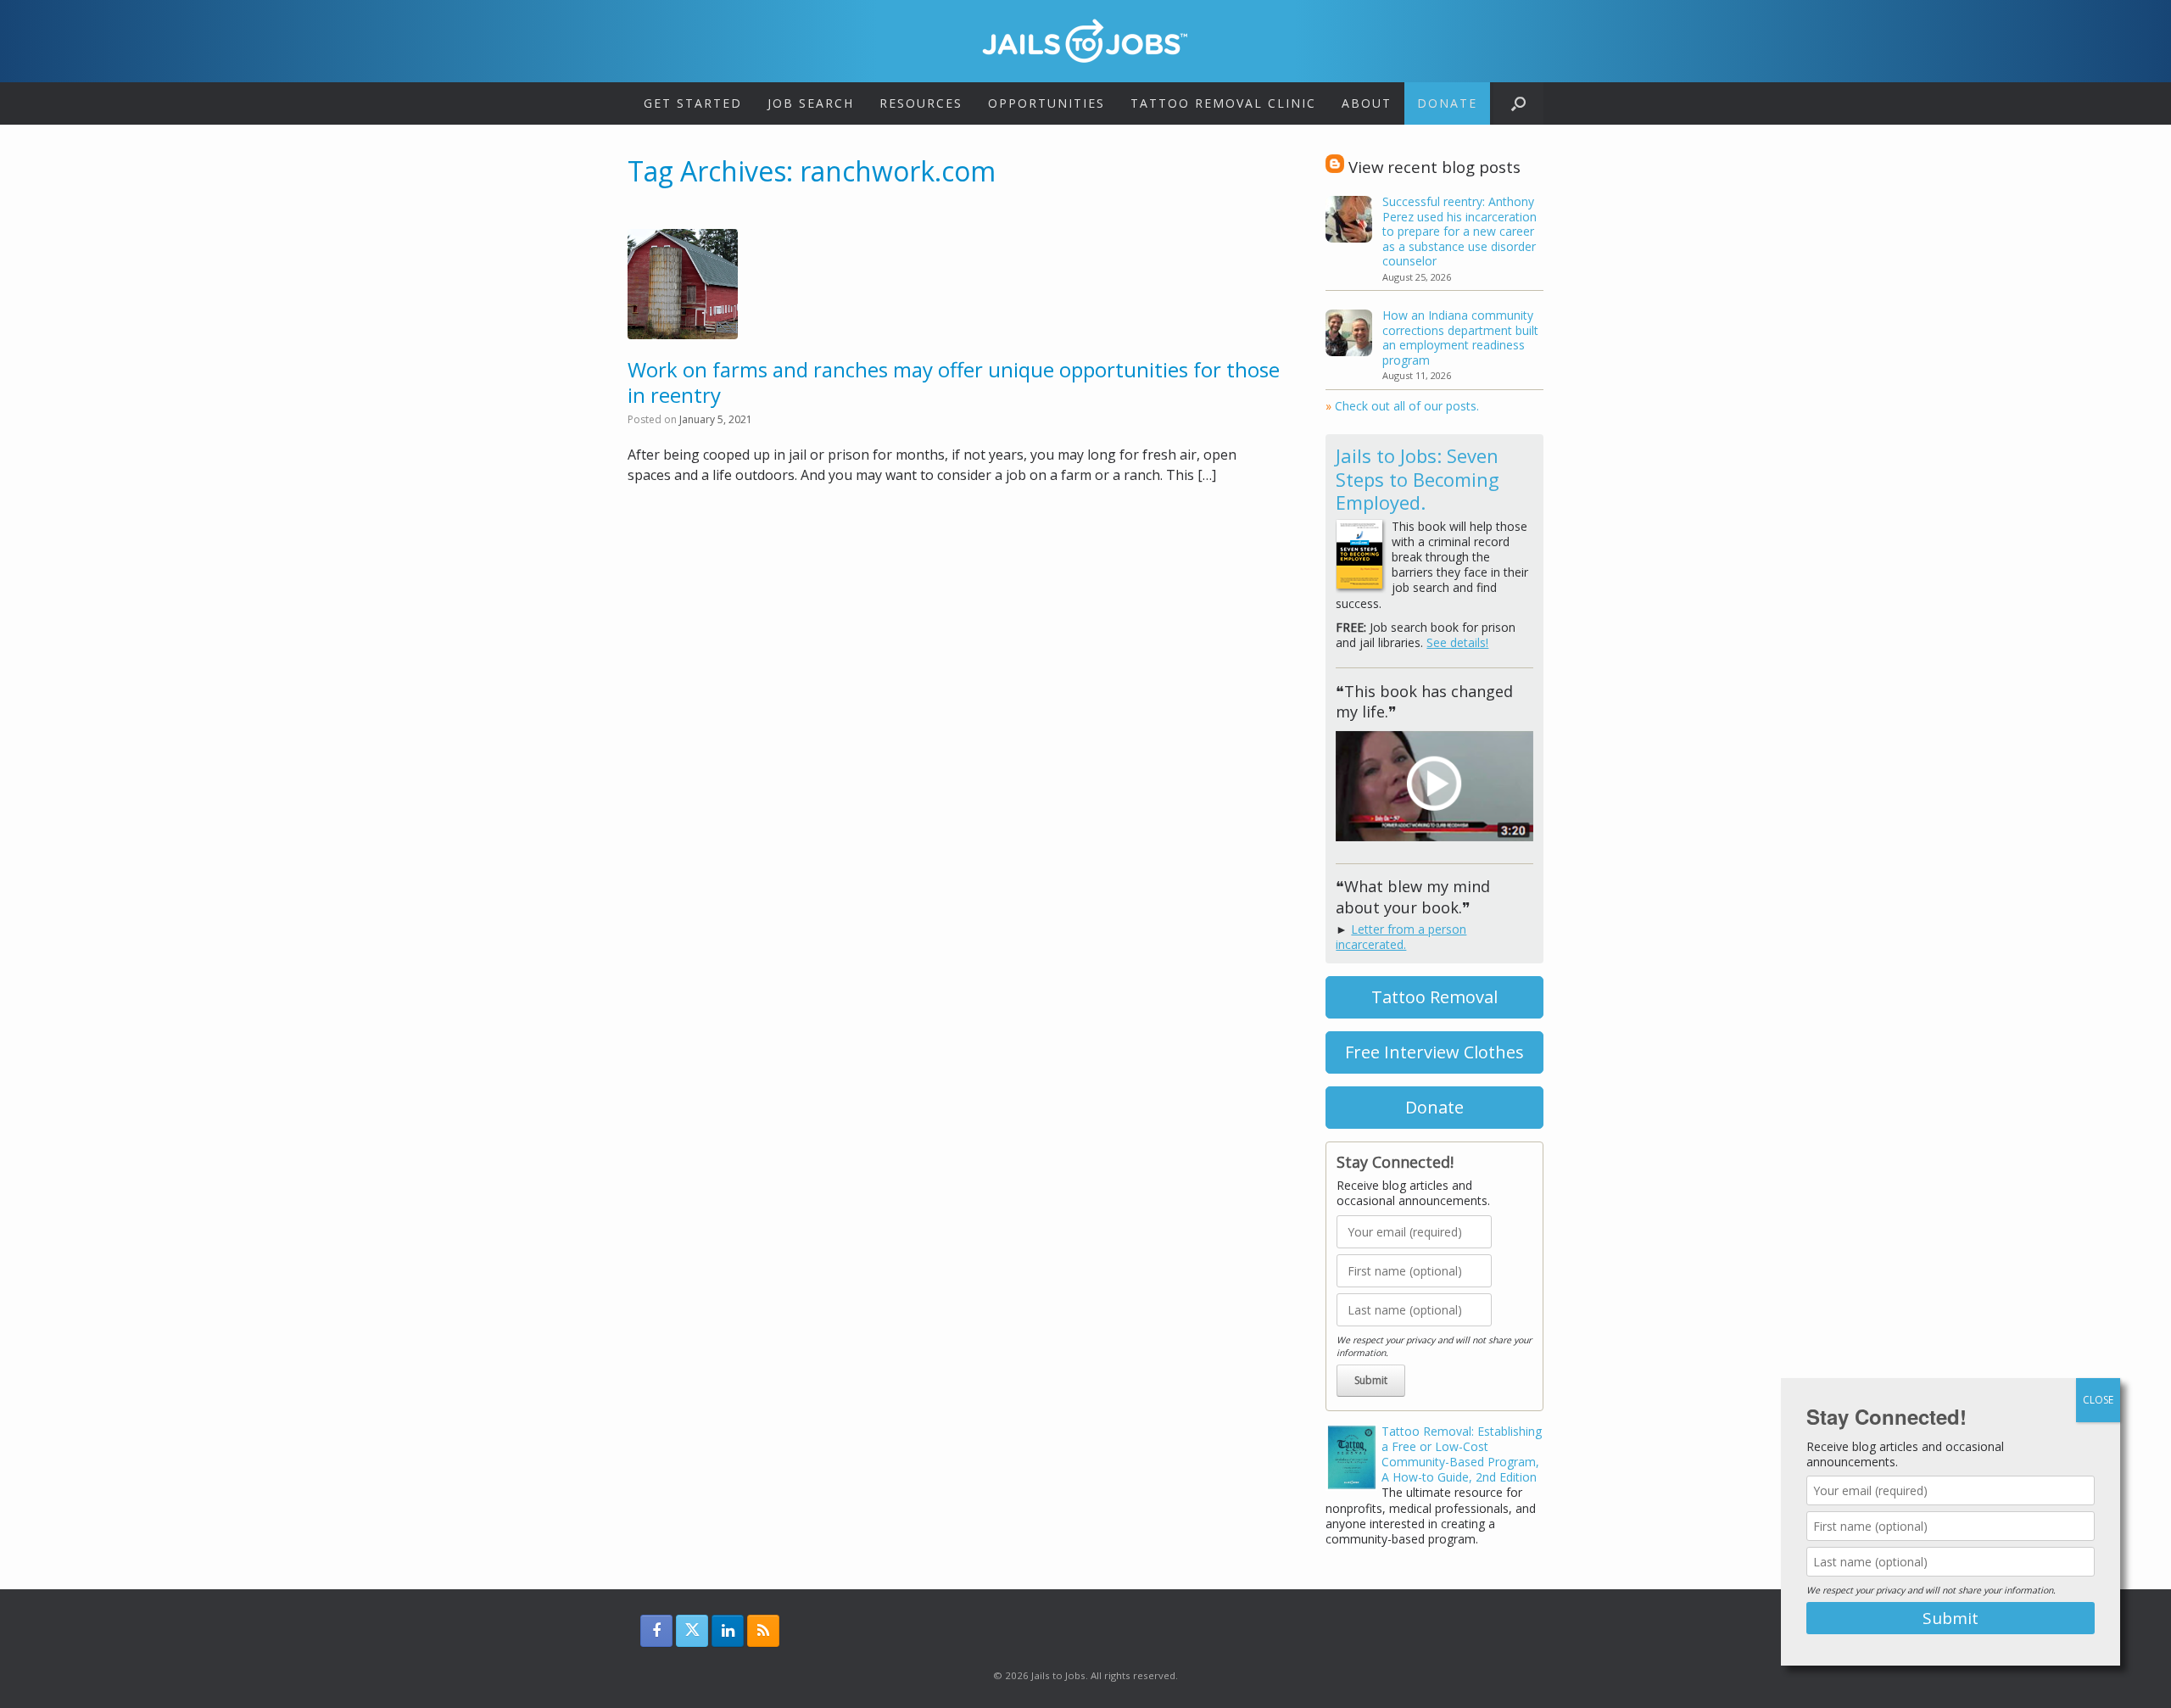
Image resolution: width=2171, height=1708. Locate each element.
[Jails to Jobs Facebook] (656, 1631)
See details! (1457, 642)
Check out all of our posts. (1402, 406)
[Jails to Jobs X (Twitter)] (692, 1631)
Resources (921, 103)
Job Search (811, 103)
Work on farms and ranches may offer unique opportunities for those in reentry (954, 382)
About (1367, 103)
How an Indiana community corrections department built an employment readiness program (1460, 338)
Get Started (693, 103)
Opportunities (1046, 103)
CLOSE (2098, 1400)
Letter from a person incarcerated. (1401, 937)
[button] (1518, 103)
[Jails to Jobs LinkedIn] (728, 1631)
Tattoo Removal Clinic (1223, 103)
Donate (1447, 103)
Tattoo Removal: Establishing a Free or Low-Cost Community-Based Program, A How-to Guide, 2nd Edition (1462, 1454)
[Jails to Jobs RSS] (763, 1631)
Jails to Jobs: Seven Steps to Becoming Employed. (1418, 479)
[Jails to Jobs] (1085, 41)
